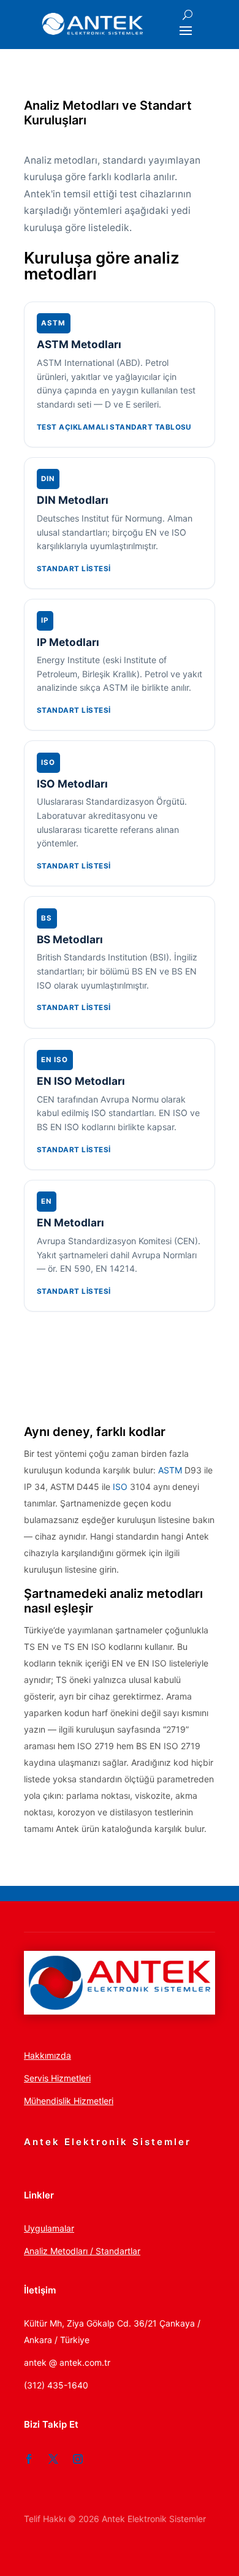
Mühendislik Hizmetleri (69, 2101)
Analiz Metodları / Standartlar (82, 2251)
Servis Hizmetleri (57, 2078)
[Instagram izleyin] (78, 2459)
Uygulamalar (49, 2228)
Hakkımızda (47, 2055)
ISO (120, 1487)
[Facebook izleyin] (29, 2459)
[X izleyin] (53, 2459)
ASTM (170, 1470)
